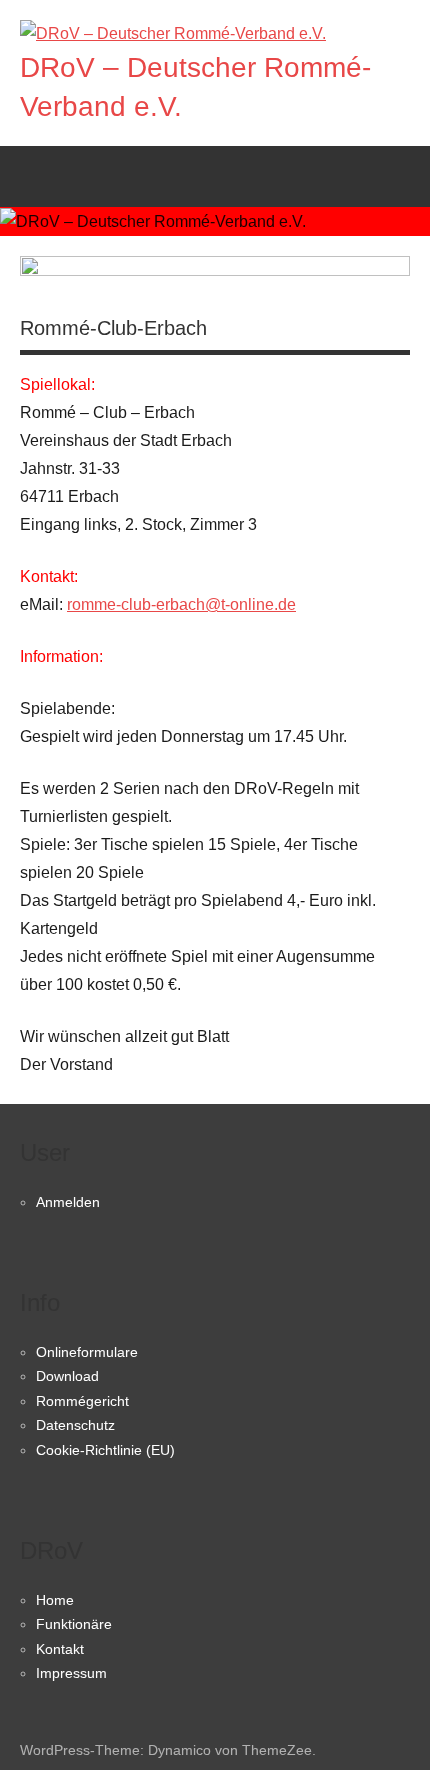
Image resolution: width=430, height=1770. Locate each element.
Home (55, 1600)
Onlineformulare (87, 1352)
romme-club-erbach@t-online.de (181, 604)
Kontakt (60, 1649)
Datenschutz (75, 1425)
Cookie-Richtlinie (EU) (105, 1450)
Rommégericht (82, 1401)
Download (67, 1376)
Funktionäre (74, 1624)
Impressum (71, 1673)
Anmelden (68, 1202)
